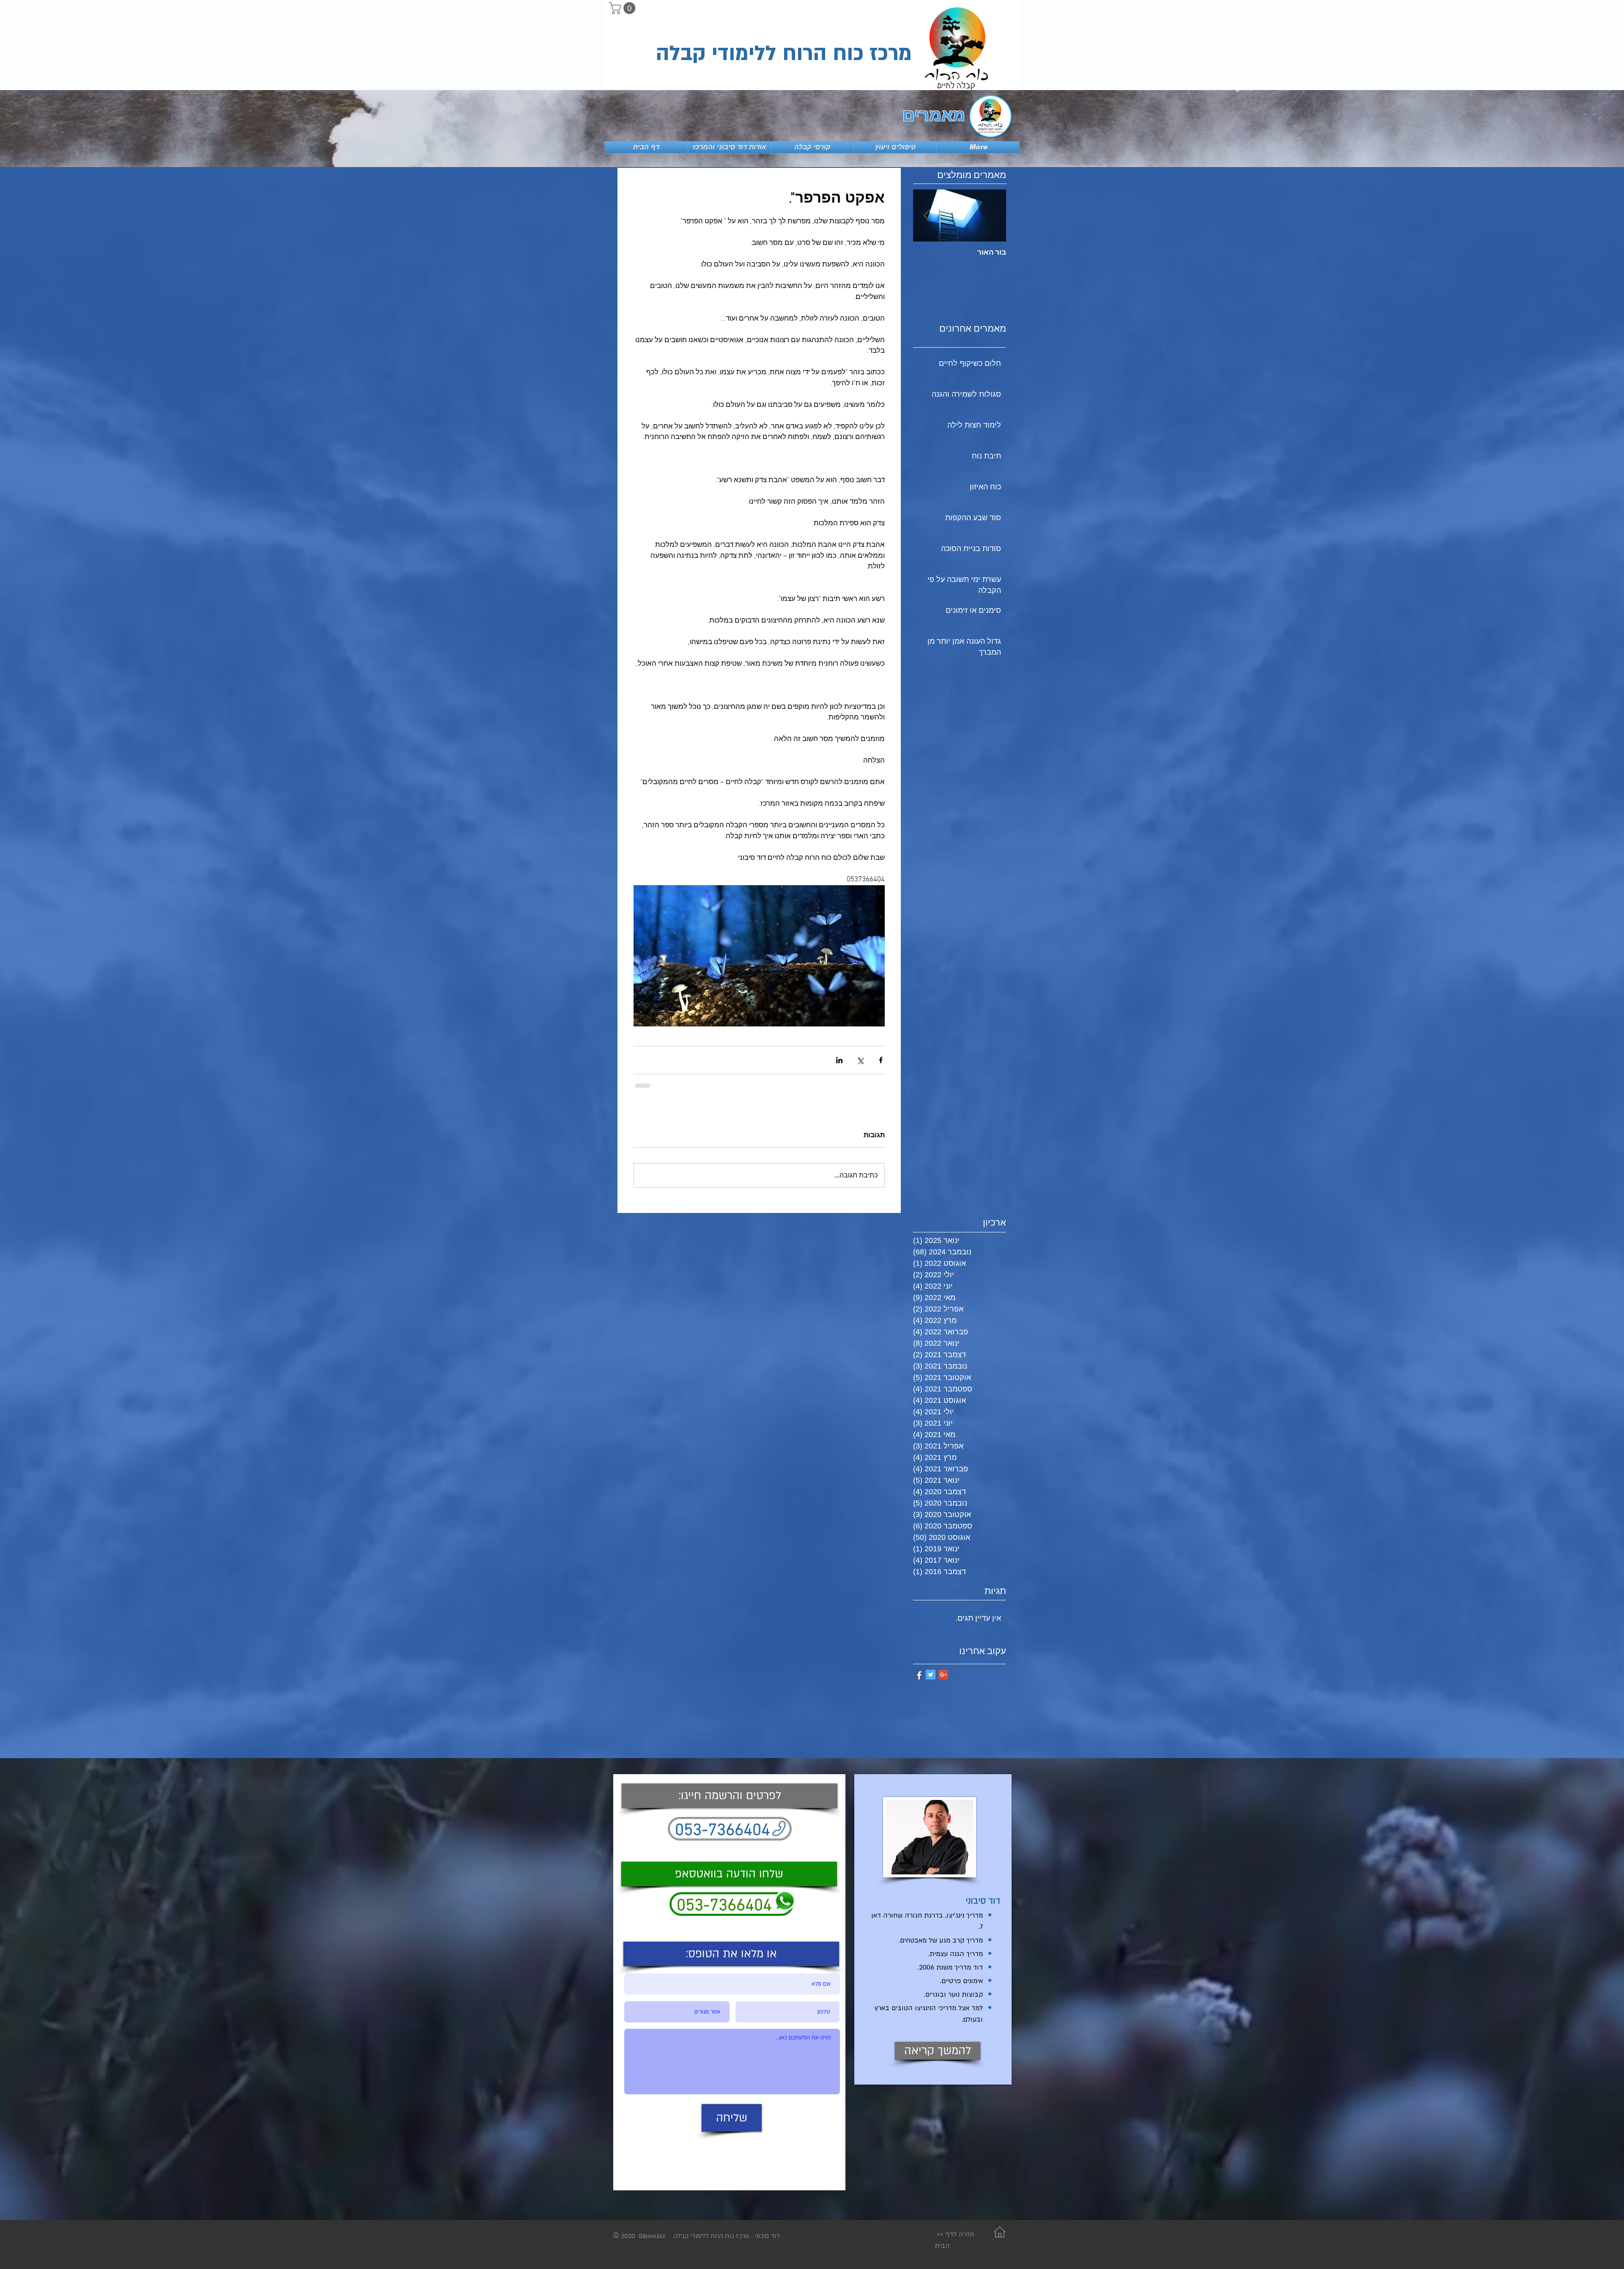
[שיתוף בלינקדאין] (839, 1060)
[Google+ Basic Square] (943, 1674)
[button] (731, 1953)
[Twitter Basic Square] (931, 1674)
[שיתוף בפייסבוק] (881, 1060)
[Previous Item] (993, 215)
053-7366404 (724, 1905)
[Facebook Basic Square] (918, 1674)
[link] (624, 8)
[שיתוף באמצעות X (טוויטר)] (860, 1060)
